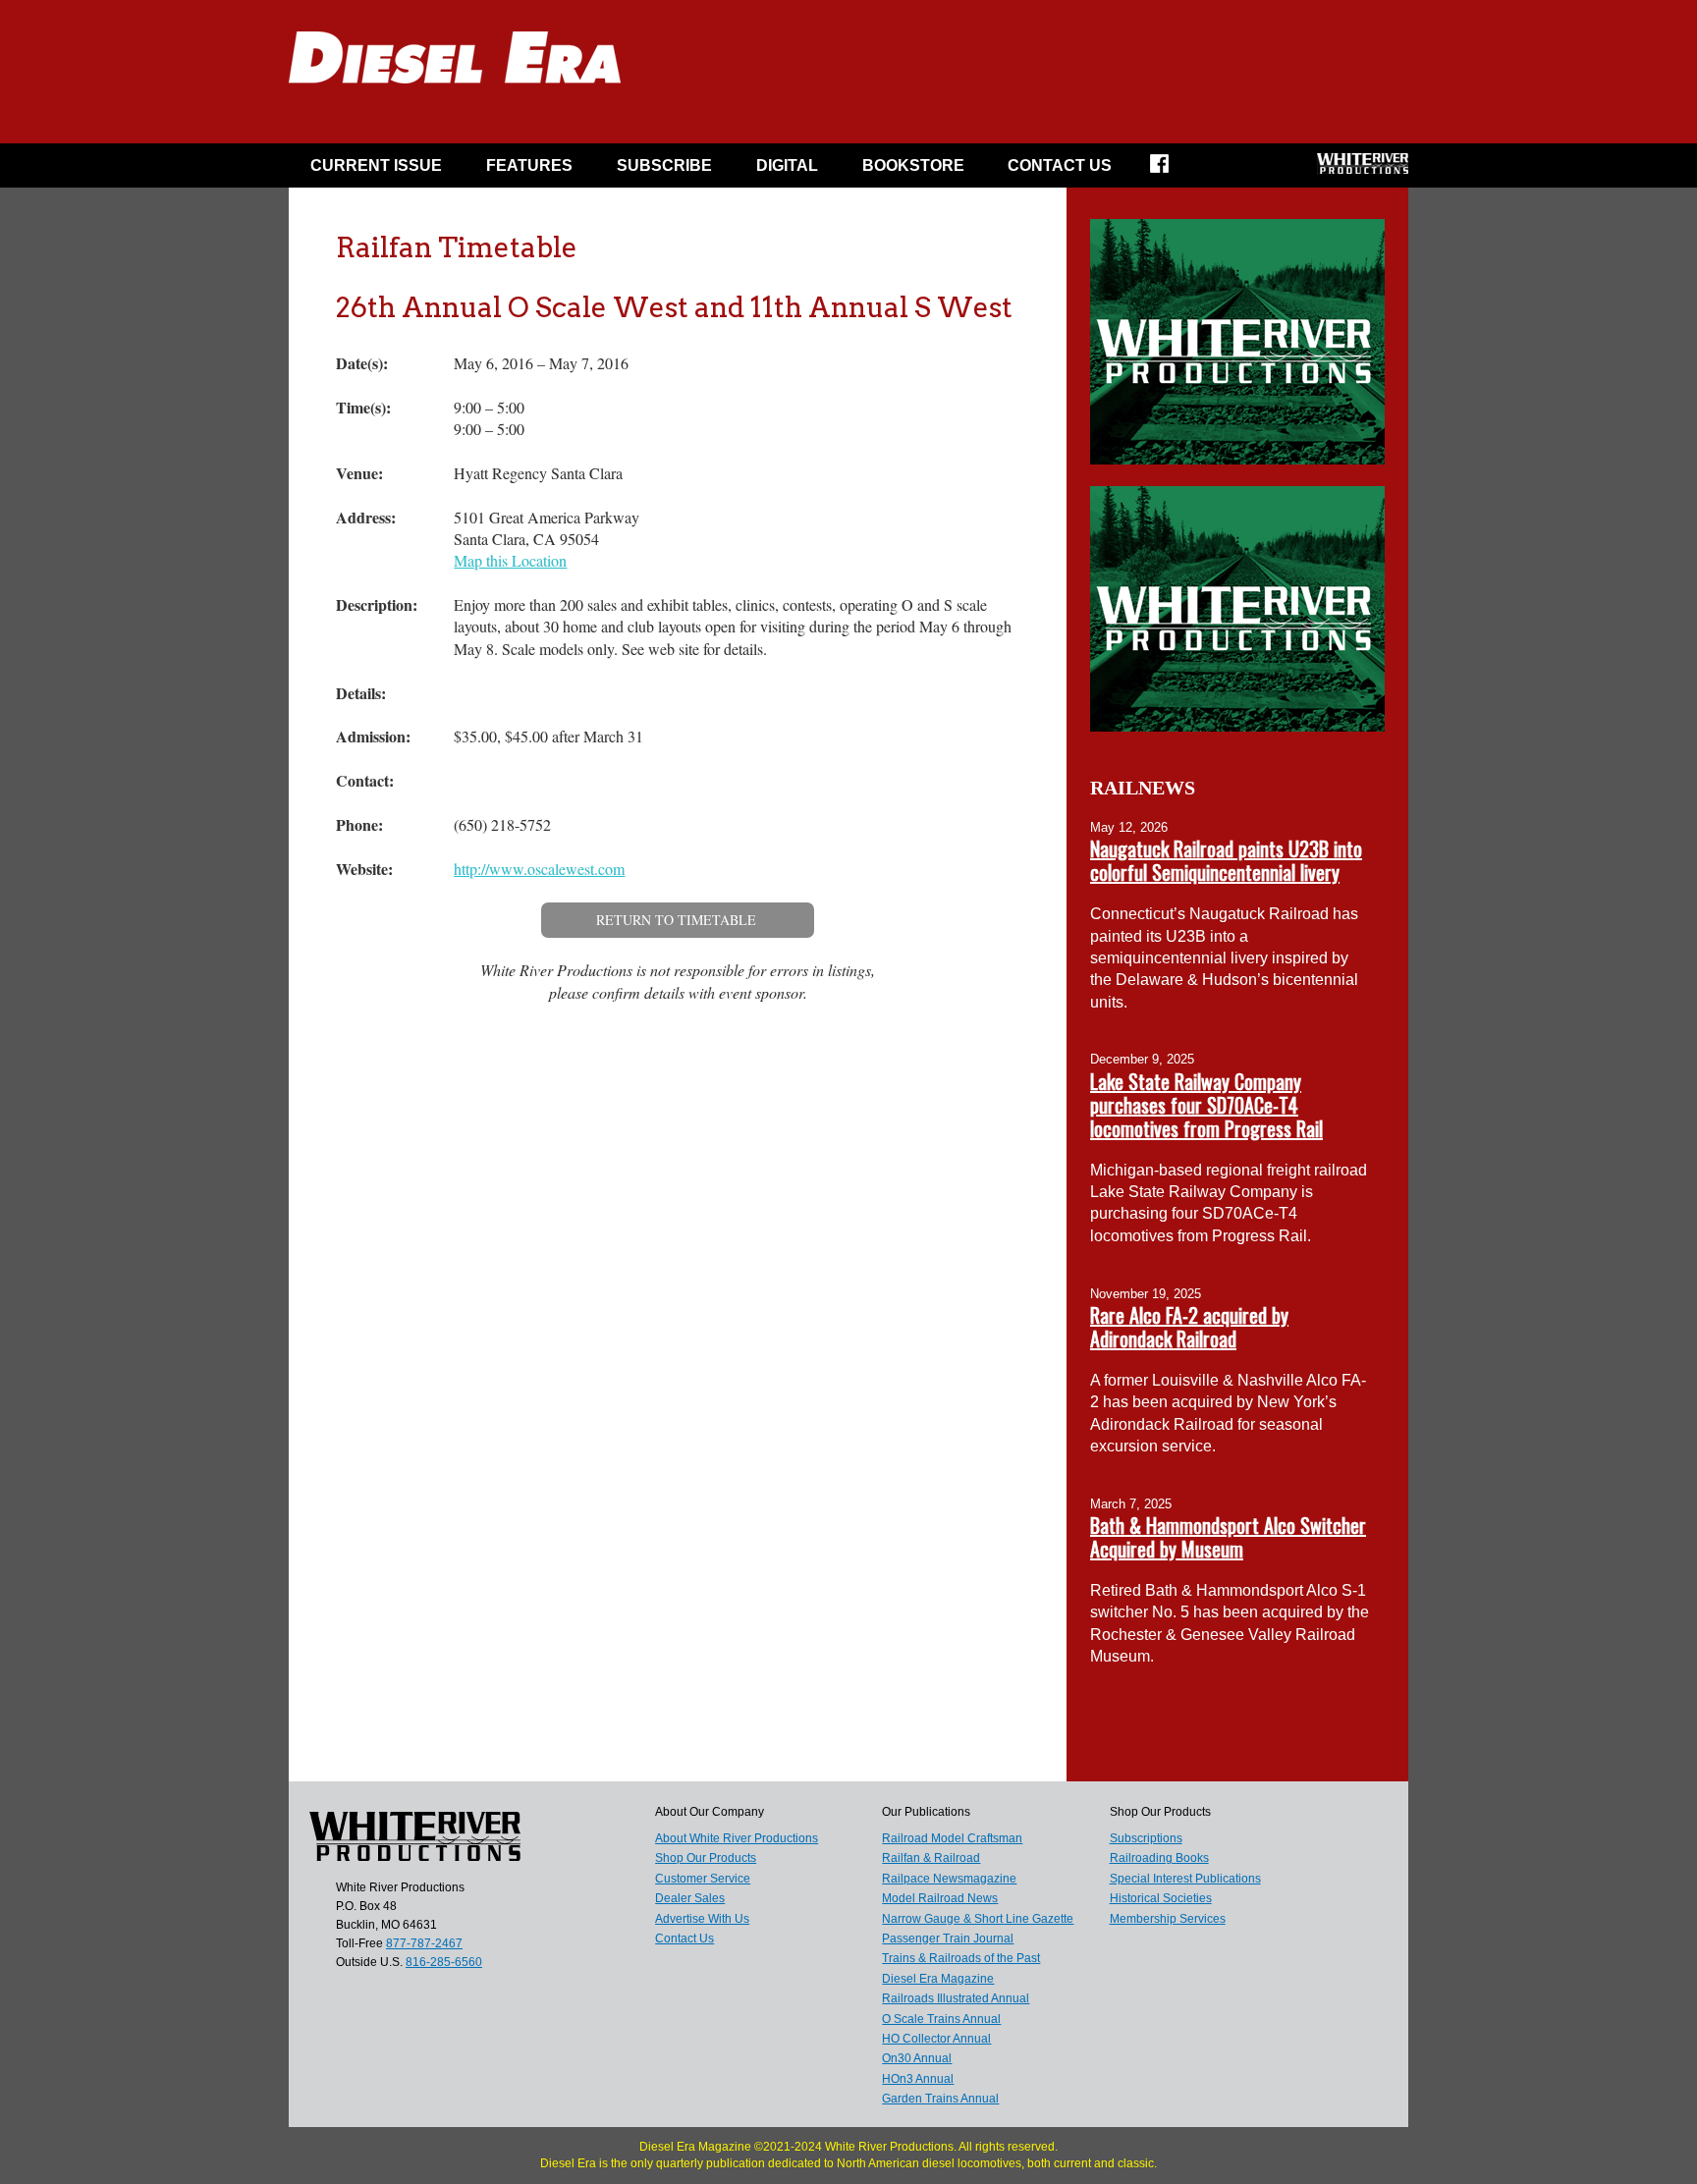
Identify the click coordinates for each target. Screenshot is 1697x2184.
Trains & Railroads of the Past (961, 1958)
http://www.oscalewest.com (539, 869)
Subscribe (664, 165)
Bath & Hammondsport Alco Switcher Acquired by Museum (1228, 1537)
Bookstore (913, 165)
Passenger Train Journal (948, 1938)
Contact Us (1060, 165)
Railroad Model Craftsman (952, 1838)
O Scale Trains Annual (941, 2019)
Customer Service (703, 1879)
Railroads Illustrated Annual (956, 1998)
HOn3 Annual (918, 2079)
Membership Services (1168, 1919)
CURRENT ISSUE (376, 165)
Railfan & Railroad (931, 1858)
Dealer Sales (690, 1898)
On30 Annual (917, 2058)
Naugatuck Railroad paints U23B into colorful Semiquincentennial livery (1226, 860)
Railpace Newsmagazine (949, 1879)
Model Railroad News (940, 1898)
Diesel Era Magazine (938, 1979)
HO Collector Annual (936, 2039)
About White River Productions (737, 1838)
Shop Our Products (706, 1858)
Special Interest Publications (1185, 1879)
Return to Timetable (676, 920)
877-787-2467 (424, 1943)
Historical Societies (1161, 1898)
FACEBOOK (1172, 170)
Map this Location (510, 560)
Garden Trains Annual (940, 2099)
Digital (787, 165)
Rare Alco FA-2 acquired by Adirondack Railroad (1189, 1327)
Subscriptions (1146, 1838)
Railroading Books (1159, 1858)
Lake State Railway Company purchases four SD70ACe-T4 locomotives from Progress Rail (1206, 1105)
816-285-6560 (444, 1962)
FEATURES (529, 165)
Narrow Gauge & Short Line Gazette (978, 1919)
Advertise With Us (702, 1919)
